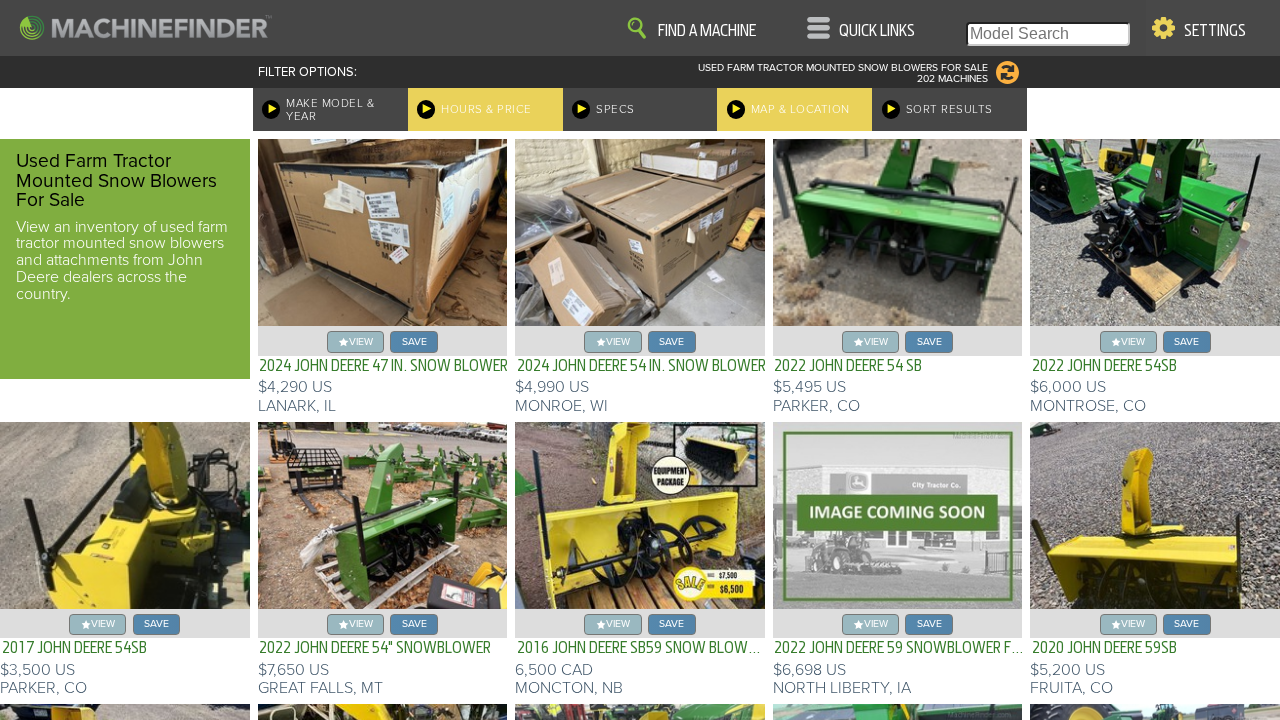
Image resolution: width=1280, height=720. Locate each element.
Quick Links (877, 31)
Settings (1215, 31)
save (414, 341)
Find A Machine (707, 31)
